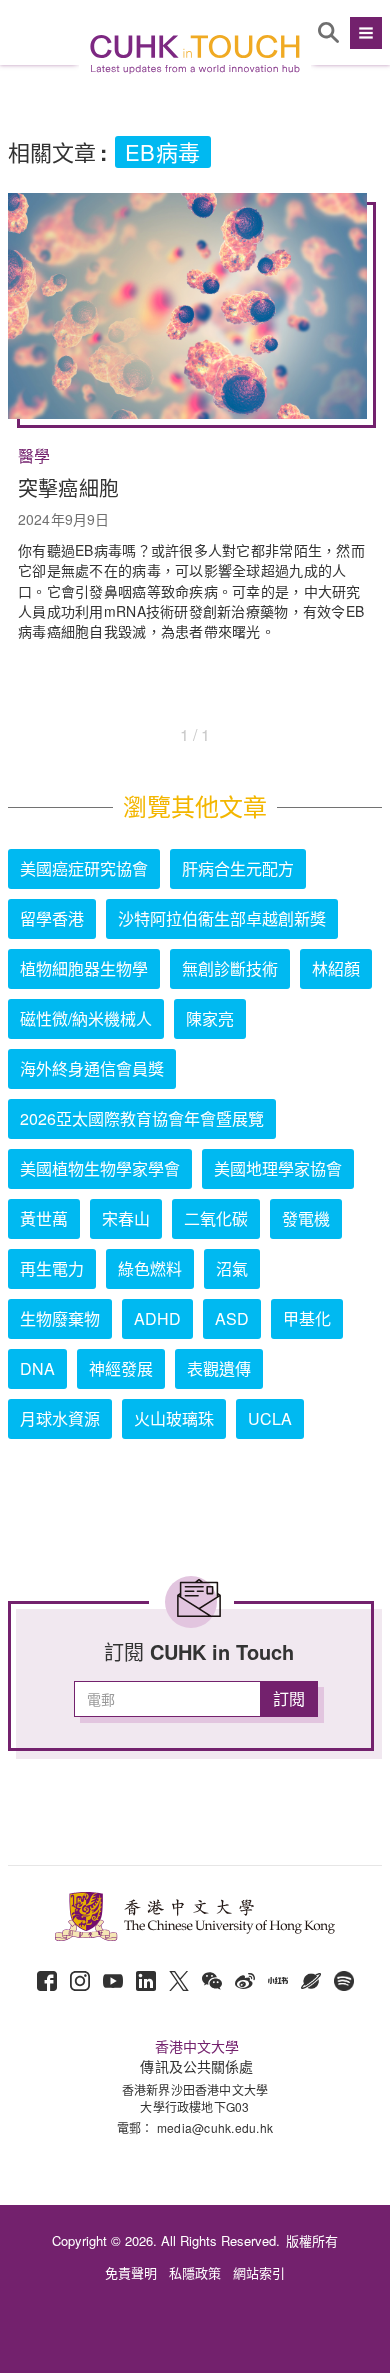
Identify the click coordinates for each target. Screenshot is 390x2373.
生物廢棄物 (60, 1318)
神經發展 (121, 1368)
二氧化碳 (216, 1218)
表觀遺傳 (219, 1368)
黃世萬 (44, 1218)
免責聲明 (131, 2272)
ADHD (157, 1318)
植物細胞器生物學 (84, 968)
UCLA (270, 1418)
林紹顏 (336, 968)
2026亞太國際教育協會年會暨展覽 (142, 1118)
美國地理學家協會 (278, 1168)
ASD (232, 1318)
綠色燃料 (150, 1268)
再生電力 (52, 1268)
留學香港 (52, 918)
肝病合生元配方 (238, 868)
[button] (363, 33)
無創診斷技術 (230, 968)
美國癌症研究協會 (84, 868)
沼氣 (232, 1268)
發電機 (306, 1218)
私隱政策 (195, 2272)
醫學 (34, 456)
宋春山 (126, 1218)
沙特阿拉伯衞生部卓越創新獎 (222, 918)
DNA (37, 1368)
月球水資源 (60, 1418)
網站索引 (259, 2272)
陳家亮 (210, 1018)
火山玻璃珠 (174, 1418)
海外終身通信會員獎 (92, 1068)
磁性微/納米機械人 (86, 1018)
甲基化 (307, 1318)
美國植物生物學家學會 (100, 1168)
